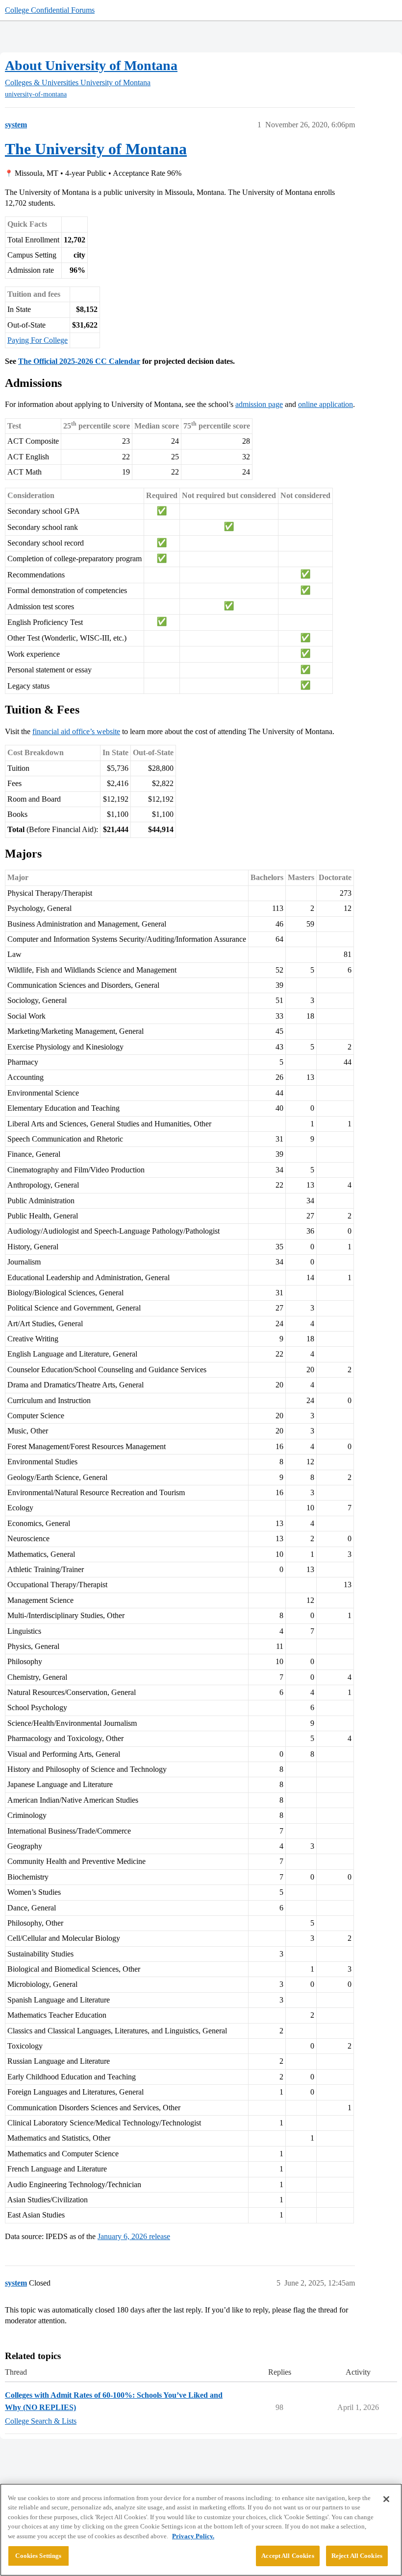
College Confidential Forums (50, 10)
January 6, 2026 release (134, 2236)
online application (326, 404)
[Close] (386, 2499)
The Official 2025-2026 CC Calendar (79, 361)
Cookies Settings (38, 2556)
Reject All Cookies (357, 2556)
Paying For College (38, 340)
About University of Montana (91, 65)
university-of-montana (36, 94)
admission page (259, 404)
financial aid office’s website (76, 731)
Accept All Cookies (288, 2556)
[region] (201, 2530)
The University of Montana (96, 149)
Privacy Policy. (193, 2536)
